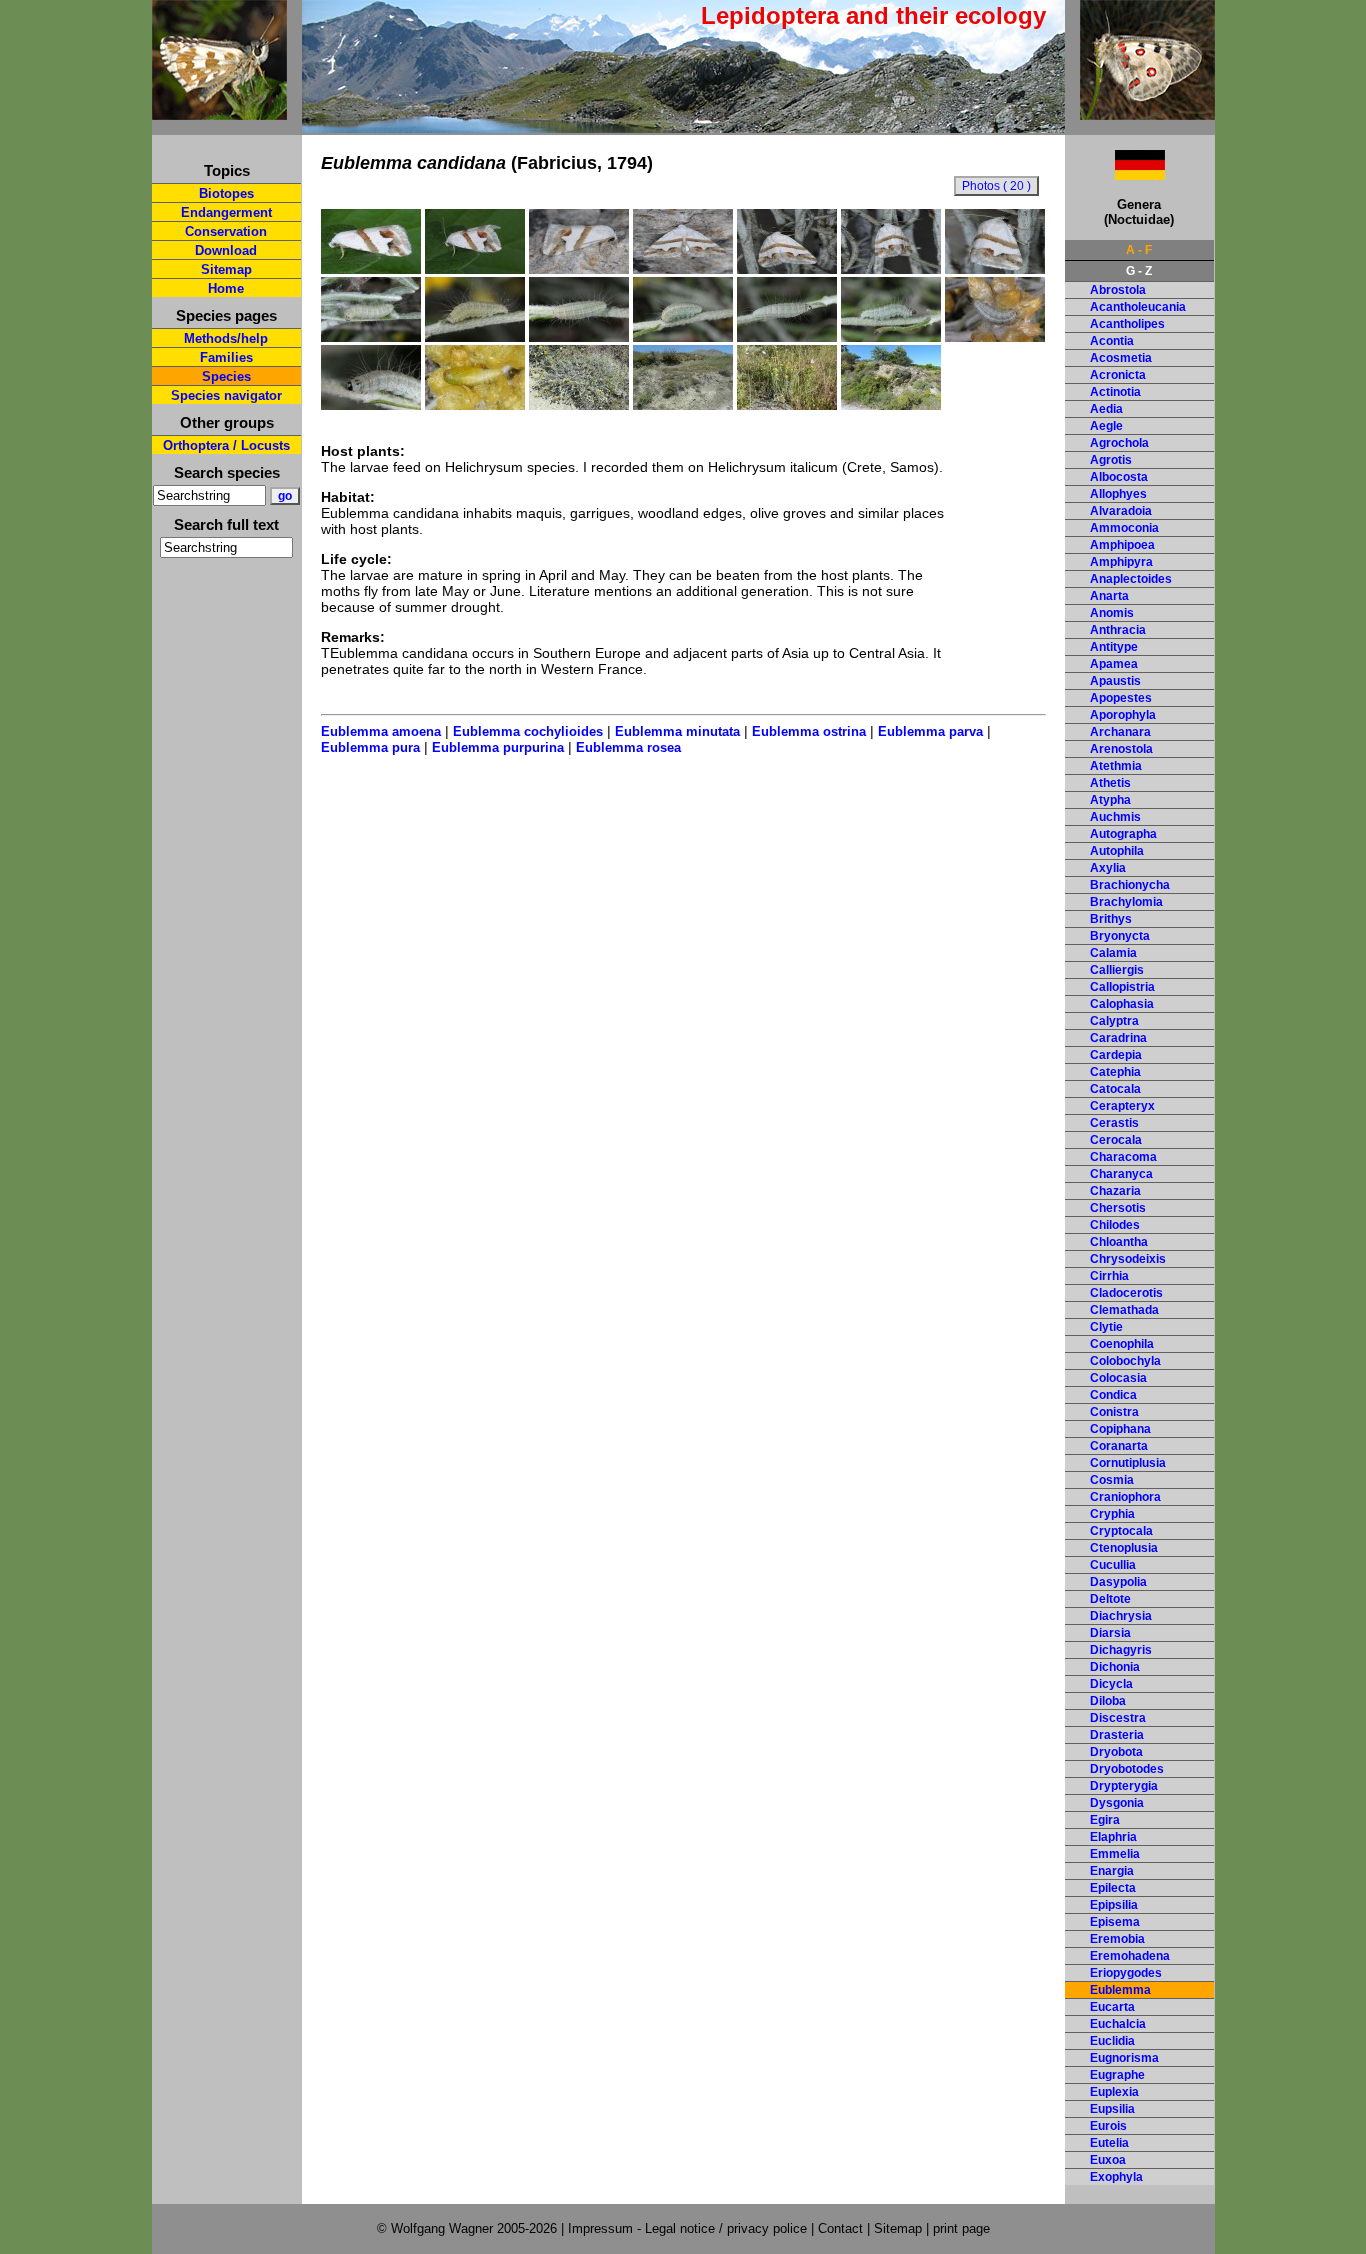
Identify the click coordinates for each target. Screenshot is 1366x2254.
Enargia (1112, 1871)
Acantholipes (1127, 324)
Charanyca (1121, 1174)
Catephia (1115, 1072)
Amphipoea (1122, 545)
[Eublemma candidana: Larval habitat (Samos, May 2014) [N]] (891, 405)
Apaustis (1115, 681)
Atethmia (1116, 766)
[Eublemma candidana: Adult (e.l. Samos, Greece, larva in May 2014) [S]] (371, 269)
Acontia (1112, 341)
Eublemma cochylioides (528, 731)
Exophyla (1116, 2177)
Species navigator (226, 395)
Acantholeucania (1138, 307)
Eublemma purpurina (498, 747)
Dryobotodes (1127, 1769)
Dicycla (1111, 1684)
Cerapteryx (1122, 1106)
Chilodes (1115, 1225)
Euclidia (1112, 2041)
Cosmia (1112, 1480)
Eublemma (1120, 1990)
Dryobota (1116, 1752)
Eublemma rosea (628, 747)
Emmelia (1115, 1854)
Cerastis (1114, 1123)
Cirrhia (1109, 1276)
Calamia (1113, 953)
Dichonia (1115, 1667)
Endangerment (226, 212)
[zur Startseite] (219, 111)
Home (226, 288)
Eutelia (1109, 2143)
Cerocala (1116, 1140)
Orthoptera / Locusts (226, 445)
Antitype (1114, 647)
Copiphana (1120, 1429)
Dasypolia (1118, 1582)
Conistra (1114, 1412)
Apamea (1114, 664)
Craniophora (1125, 1497)
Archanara (1120, 732)
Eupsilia (1112, 2109)
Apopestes (1121, 698)
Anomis (1112, 613)
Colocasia (1118, 1378)
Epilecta (1113, 1888)
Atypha (1110, 800)
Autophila (1117, 851)
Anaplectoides (1131, 579)
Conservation (226, 231)
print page (961, 2228)
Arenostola (1121, 749)
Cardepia (1116, 1055)
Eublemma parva (930, 731)
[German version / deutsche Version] (1115, 174)
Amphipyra (1121, 562)
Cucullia (1113, 1565)
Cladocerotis (1126, 1293)
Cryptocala (1121, 1531)
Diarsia (1110, 1633)
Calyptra (1114, 1021)
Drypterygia (1124, 1786)
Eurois (1108, 2126)
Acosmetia (1121, 358)
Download (226, 250)
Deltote (1110, 1599)
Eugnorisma (1124, 2058)
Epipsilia (1114, 1905)
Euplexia (1114, 2092)
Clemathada (1124, 1310)
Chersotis (1118, 1208)
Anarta (1109, 596)
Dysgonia (1117, 1803)
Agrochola (1119, 443)
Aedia (1106, 409)
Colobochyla (1125, 1361)
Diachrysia (1121, 1616)
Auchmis (1115, 817)
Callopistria (1122, 987)
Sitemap (226, 269)
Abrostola (1118, 290)
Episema (1115, 1922)
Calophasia (1122, 1004)
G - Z (1139, 271)
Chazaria (1115, 1191)
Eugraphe (1117, 2075)
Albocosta (1119, 477)
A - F (1139, 250)
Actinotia (1115, 392)
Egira (1105, 1820)
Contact (840, 2228)
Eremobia (1117, 1939)
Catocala (1115, 1089)
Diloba (1108, 1701)
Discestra (1118, 1718)
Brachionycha (1130, 885)
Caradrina (1118, 1038)
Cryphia (1112, 1514)
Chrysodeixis (1128, 1259)
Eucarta (1112, 2007)
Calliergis (1117, 970)
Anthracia (1118, 630)
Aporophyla (1123, 715)
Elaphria (1113, 1837)
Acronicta (1118, 375)
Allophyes (1118, 494)
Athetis (1110, 783)
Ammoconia (1124, 528)
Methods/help (226, 338)
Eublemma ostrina (809, 731)
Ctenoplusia (1124, 1548)
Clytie (1106, 1327)
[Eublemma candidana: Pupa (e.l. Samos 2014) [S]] (475, 405)
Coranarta (1119, 1446)
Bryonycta (1120, 936)
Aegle (1106, 426)
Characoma (1123, 1157)
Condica (1113, 1395)
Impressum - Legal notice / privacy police (689, 2228)
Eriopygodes (1126, 1973)
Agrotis (1111, 460)
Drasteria (1117, 1735)
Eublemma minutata (677, 731)
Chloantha (1119, 1242)
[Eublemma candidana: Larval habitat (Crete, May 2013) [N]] (579, 405)
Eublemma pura (370, 747)
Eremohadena (1130, 1956)
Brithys (1111, 919)
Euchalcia (1118, 2024)
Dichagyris (1121, 1650)
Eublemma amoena (381, 731)
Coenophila (1122, 1344)
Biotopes (226, 193)
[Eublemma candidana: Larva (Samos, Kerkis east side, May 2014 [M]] (371, 337)
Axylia (1108, 868)
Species (226, 376)
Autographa (1123, 834)
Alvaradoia (1121, 511)
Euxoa (1108, 2160)
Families (226, 357)
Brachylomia (1126, 902)
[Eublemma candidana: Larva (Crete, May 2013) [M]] (995, 337)
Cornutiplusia (1128, 1463)
